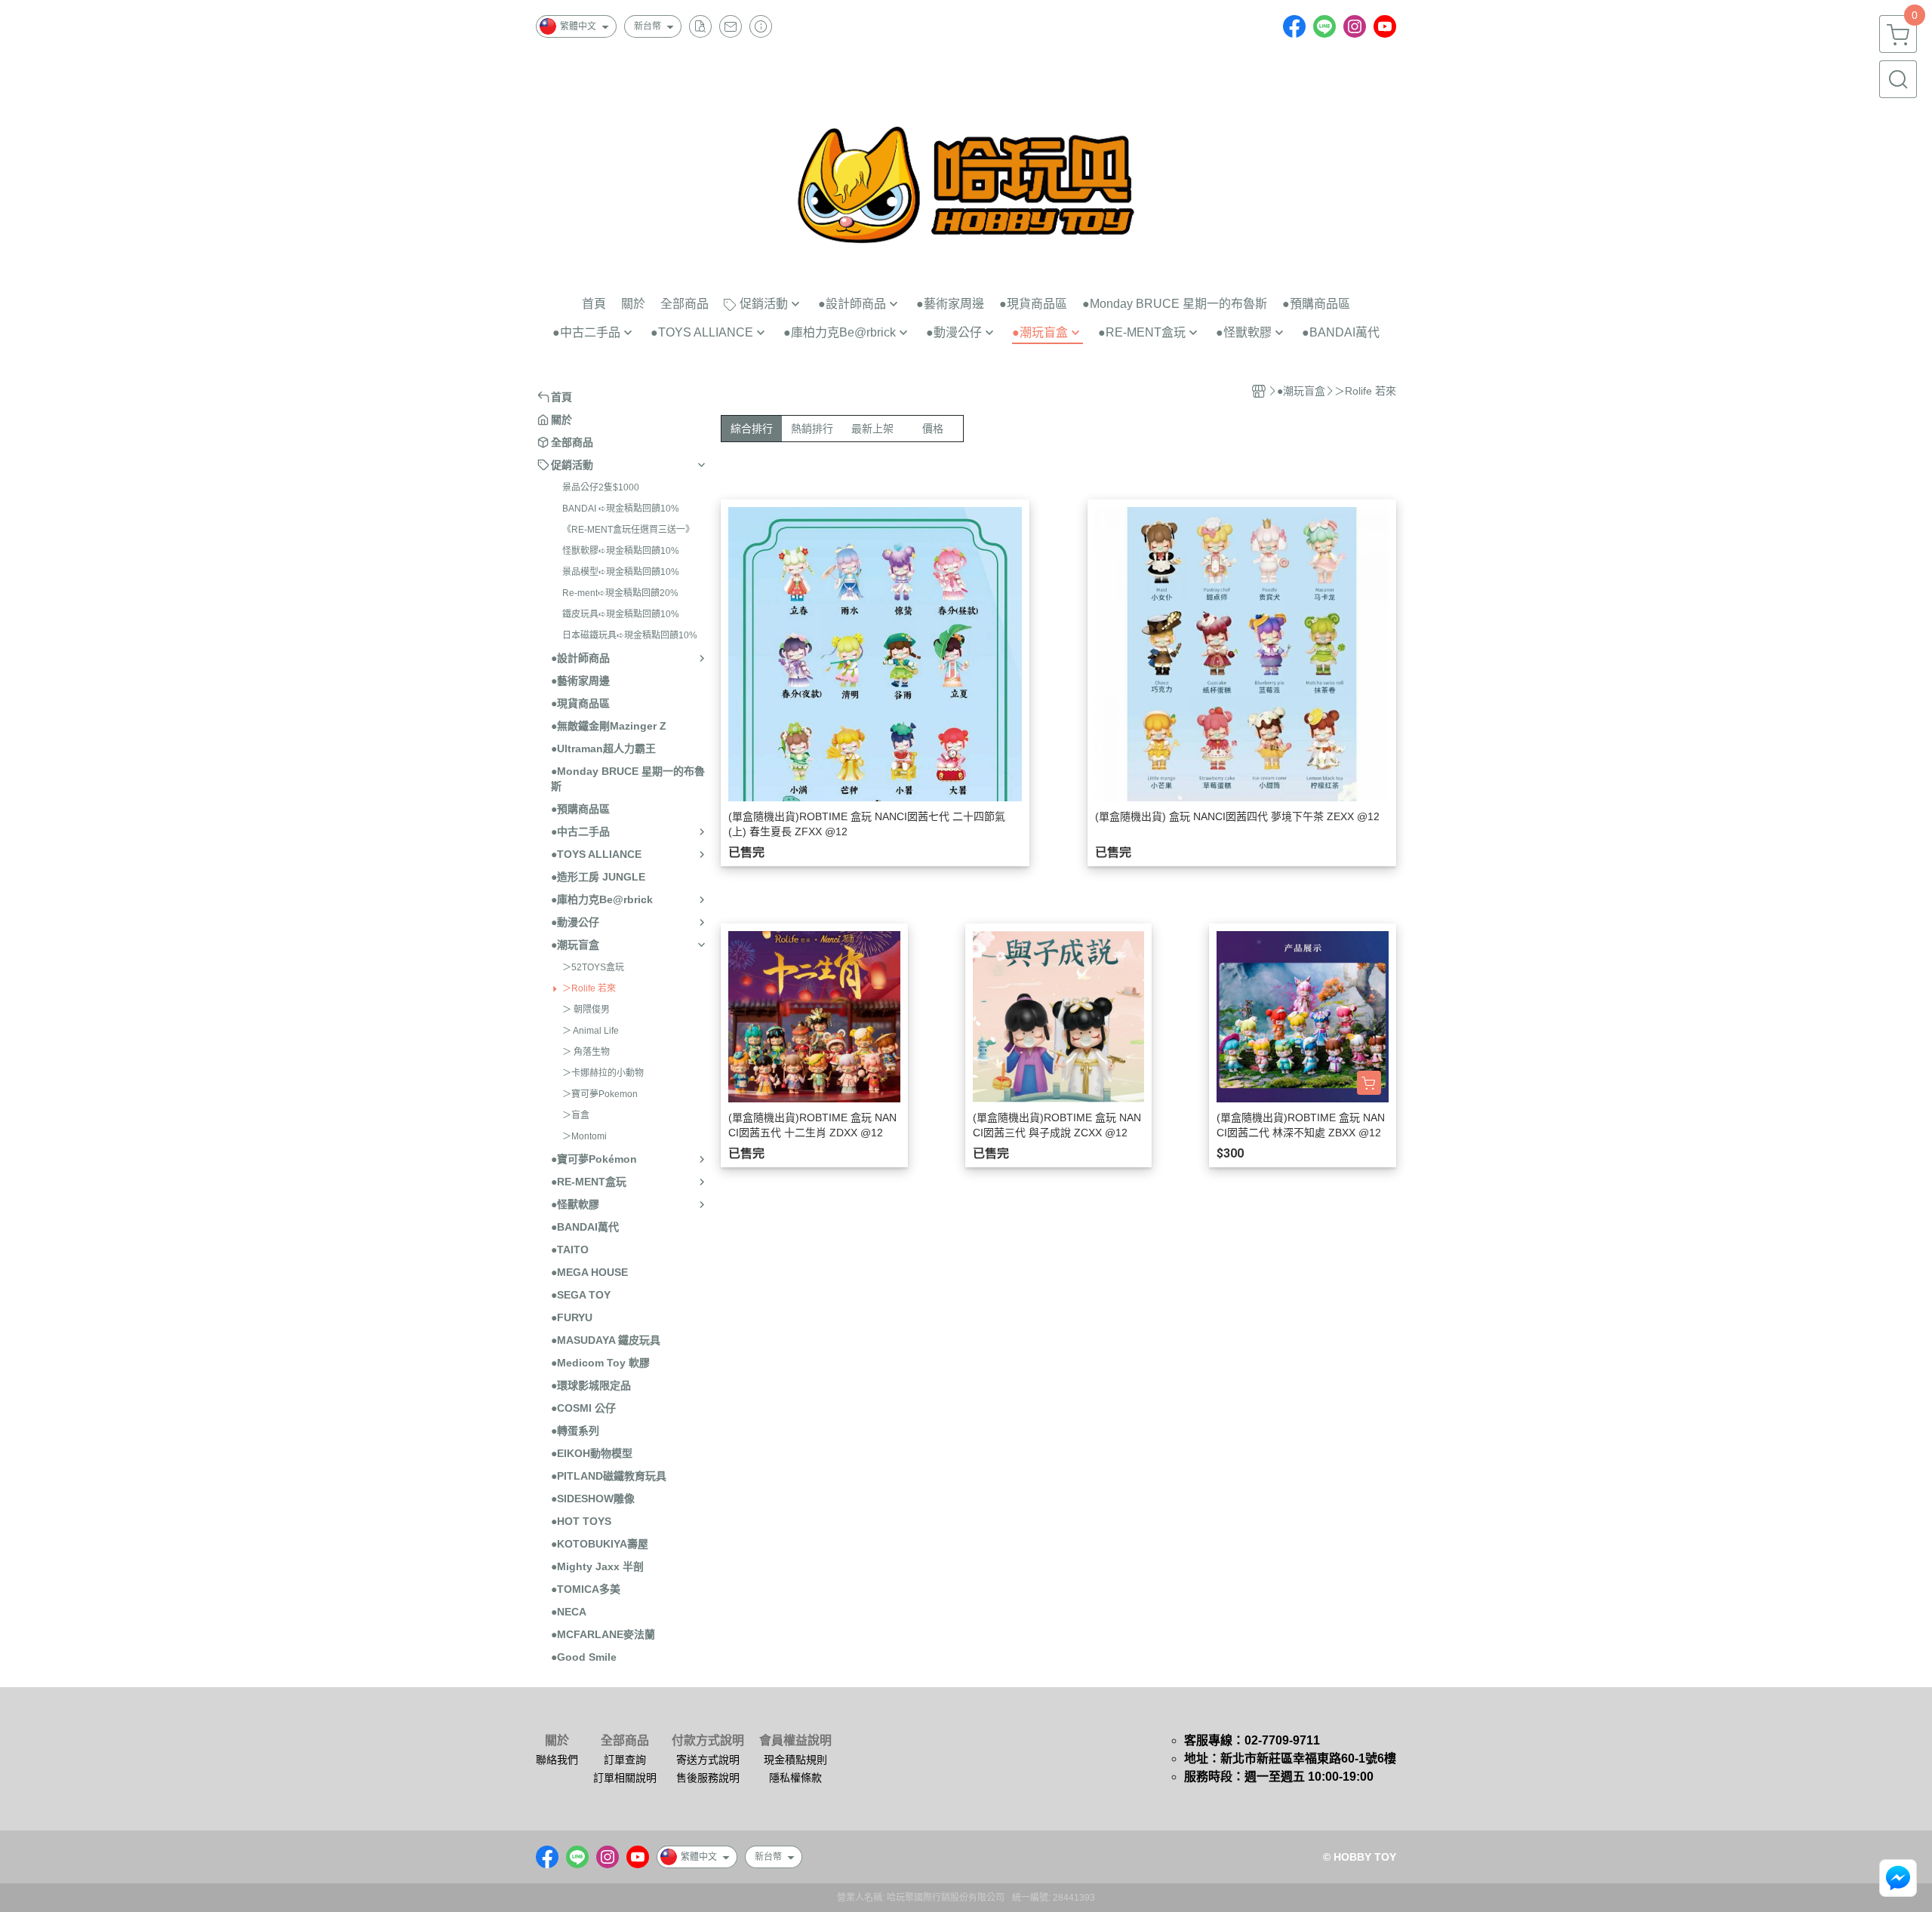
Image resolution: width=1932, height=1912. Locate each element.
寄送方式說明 (708, 1760)
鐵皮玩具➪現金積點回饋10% (621, 614)
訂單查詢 (625, 1760)
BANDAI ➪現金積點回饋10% (621, 509)
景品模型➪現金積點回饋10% (621, 572)
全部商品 (625, 1741)
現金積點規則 (795, 1760)
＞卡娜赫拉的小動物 (603, 1073)
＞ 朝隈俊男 (586, 1010)
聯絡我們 (557, 1760)
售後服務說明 (708, 1778)
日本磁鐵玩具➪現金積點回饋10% (630, 635)
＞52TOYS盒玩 (593, 967)
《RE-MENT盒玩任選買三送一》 (628, 530)
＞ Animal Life (591, 1031)
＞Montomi (585, 1136)
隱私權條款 (795, 1778)
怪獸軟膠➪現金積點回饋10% (621, 551)
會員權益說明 (795, 1741)
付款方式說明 (708, 1741)
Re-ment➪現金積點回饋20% (620, 593)
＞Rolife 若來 (589, 988)
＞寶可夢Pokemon (600, 1094)
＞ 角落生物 (586, 1052)
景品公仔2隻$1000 (601, 487)
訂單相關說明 (625, 1778)
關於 (557, 1741)
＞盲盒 (576, 1115)
